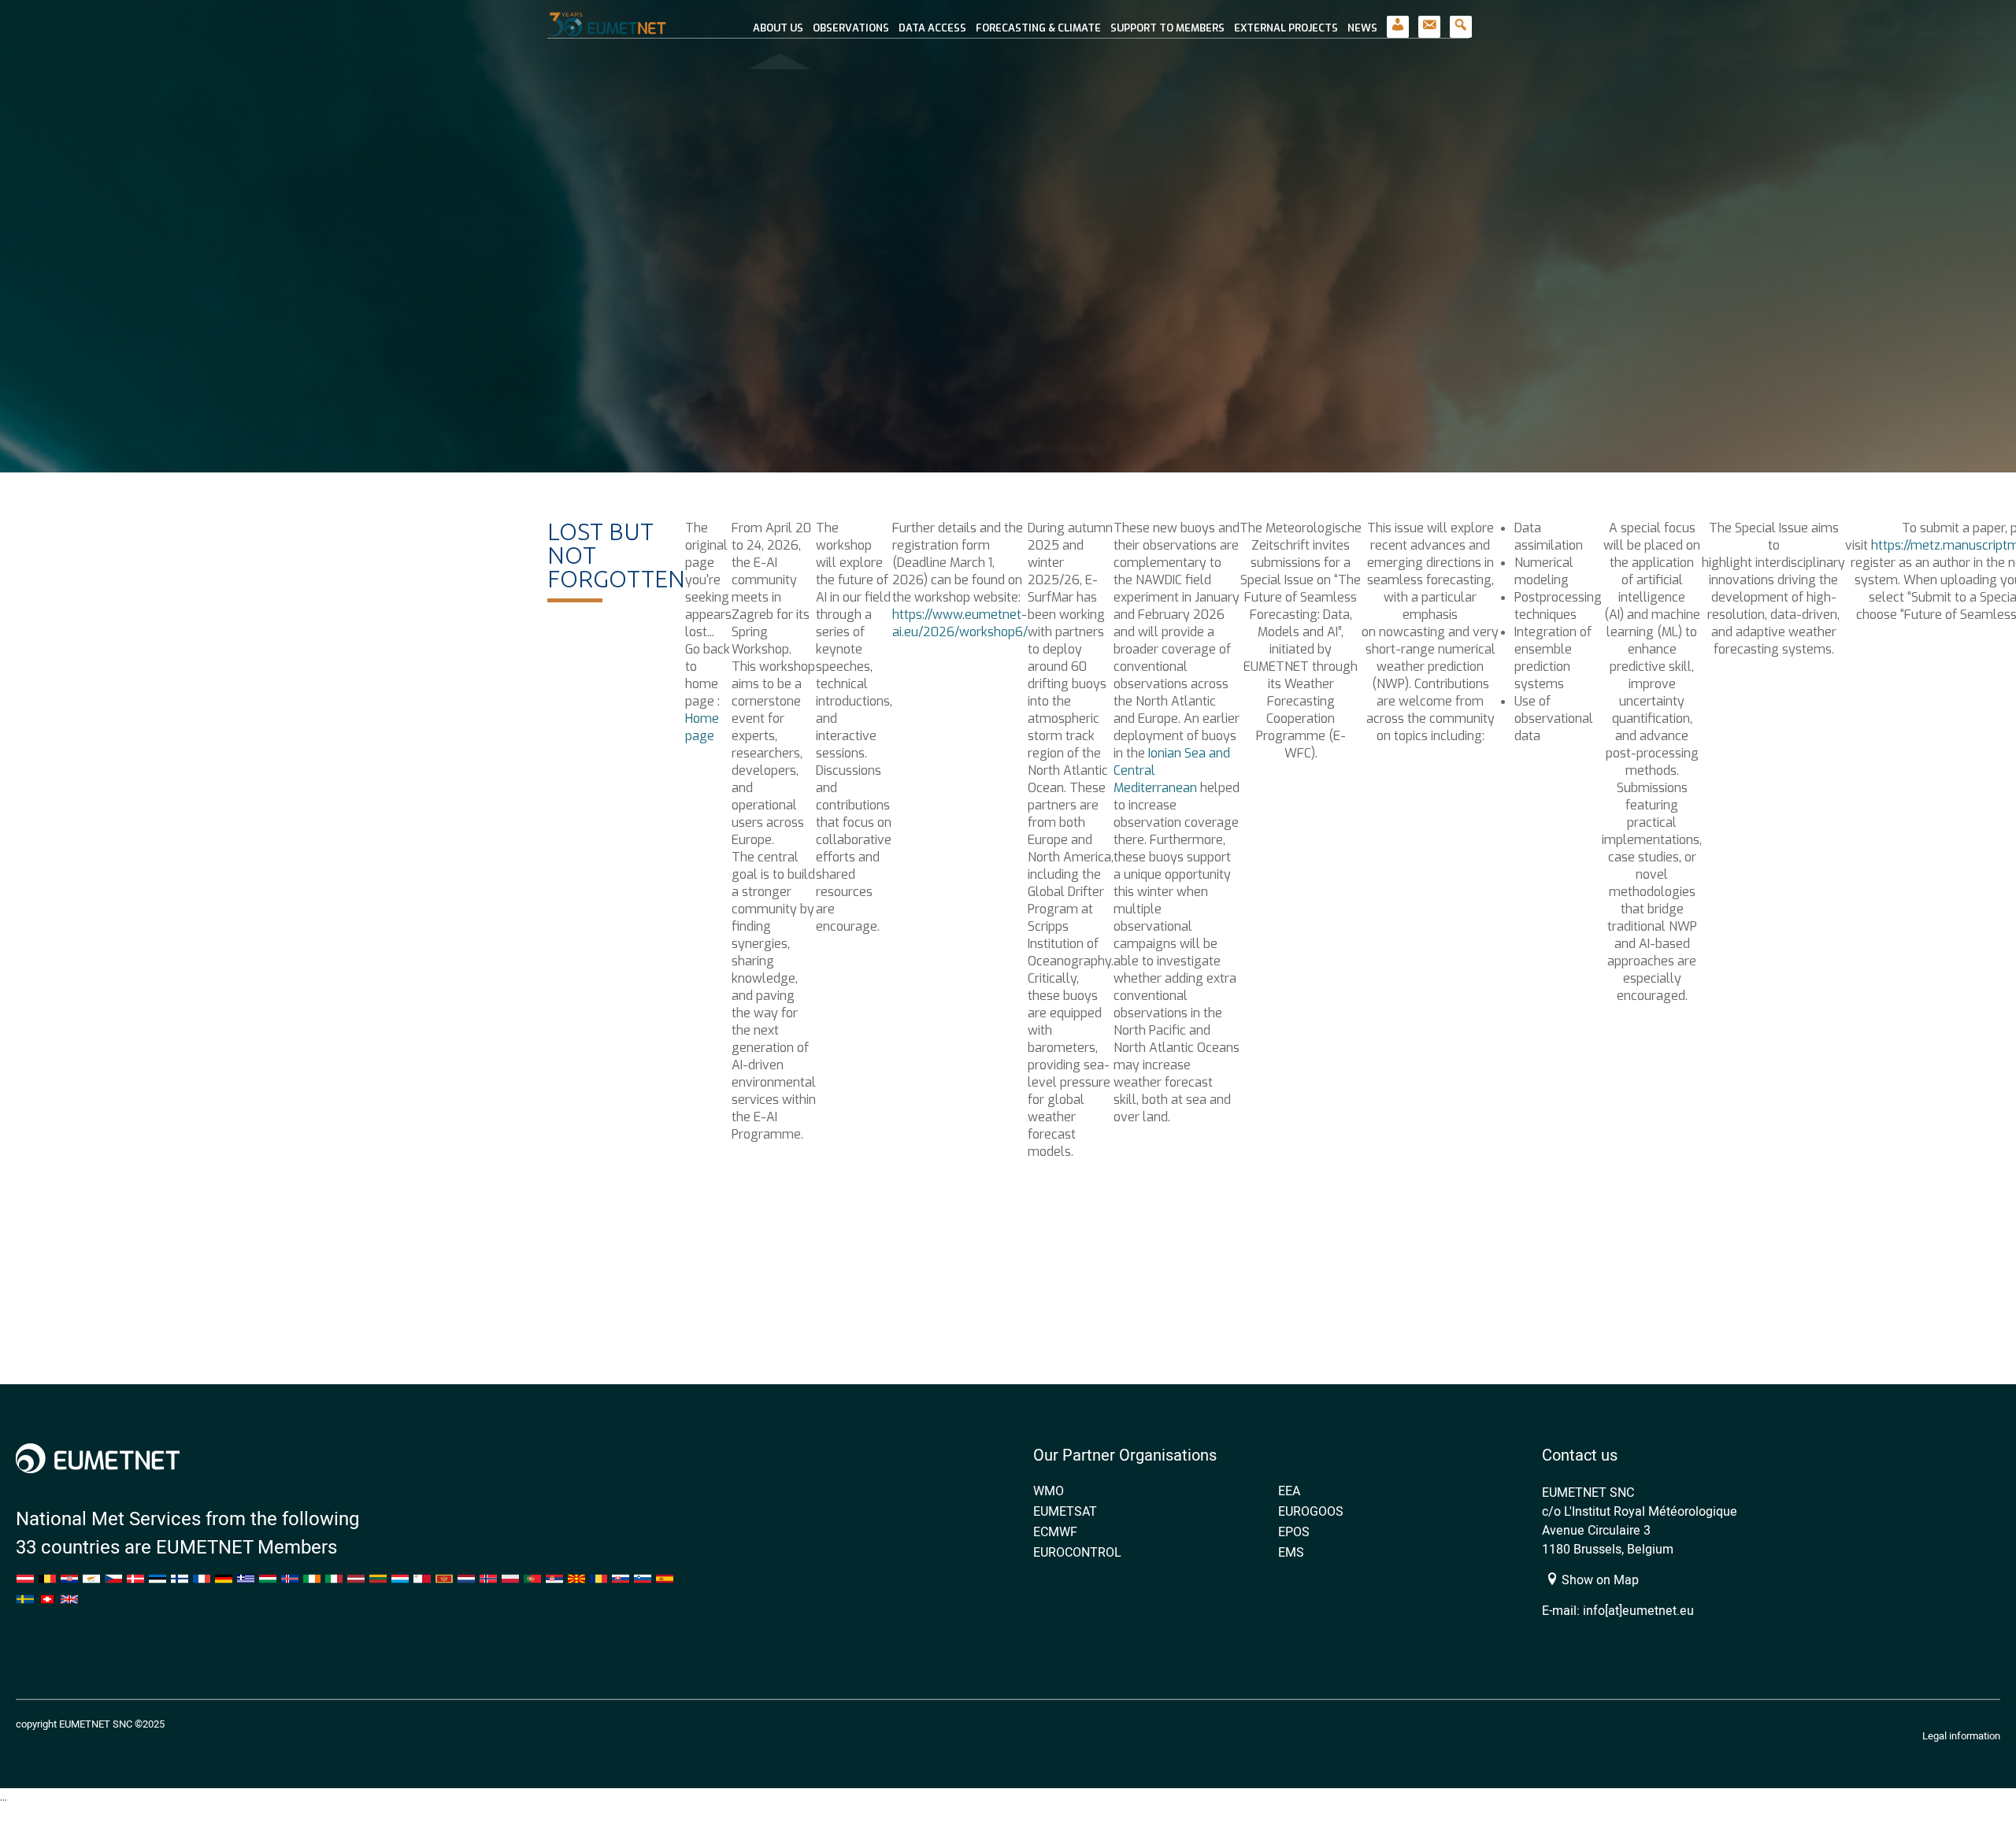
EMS (1291, 1552)
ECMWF (1055, 1531)
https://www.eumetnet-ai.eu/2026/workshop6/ (960, 623)
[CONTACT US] (1429, 19)
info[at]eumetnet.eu (1638, 1610)
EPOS (1294, 1531)
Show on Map (1599, 1580)
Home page (702, 727)
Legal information (1961, 1735)
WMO (1049, 1491)
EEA (1289, 1491)
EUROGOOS (1311, 1511)
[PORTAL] (1398, 19)
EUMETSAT (1065, 1511)
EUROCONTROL (1077, 1552)
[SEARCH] (1461, 19)
